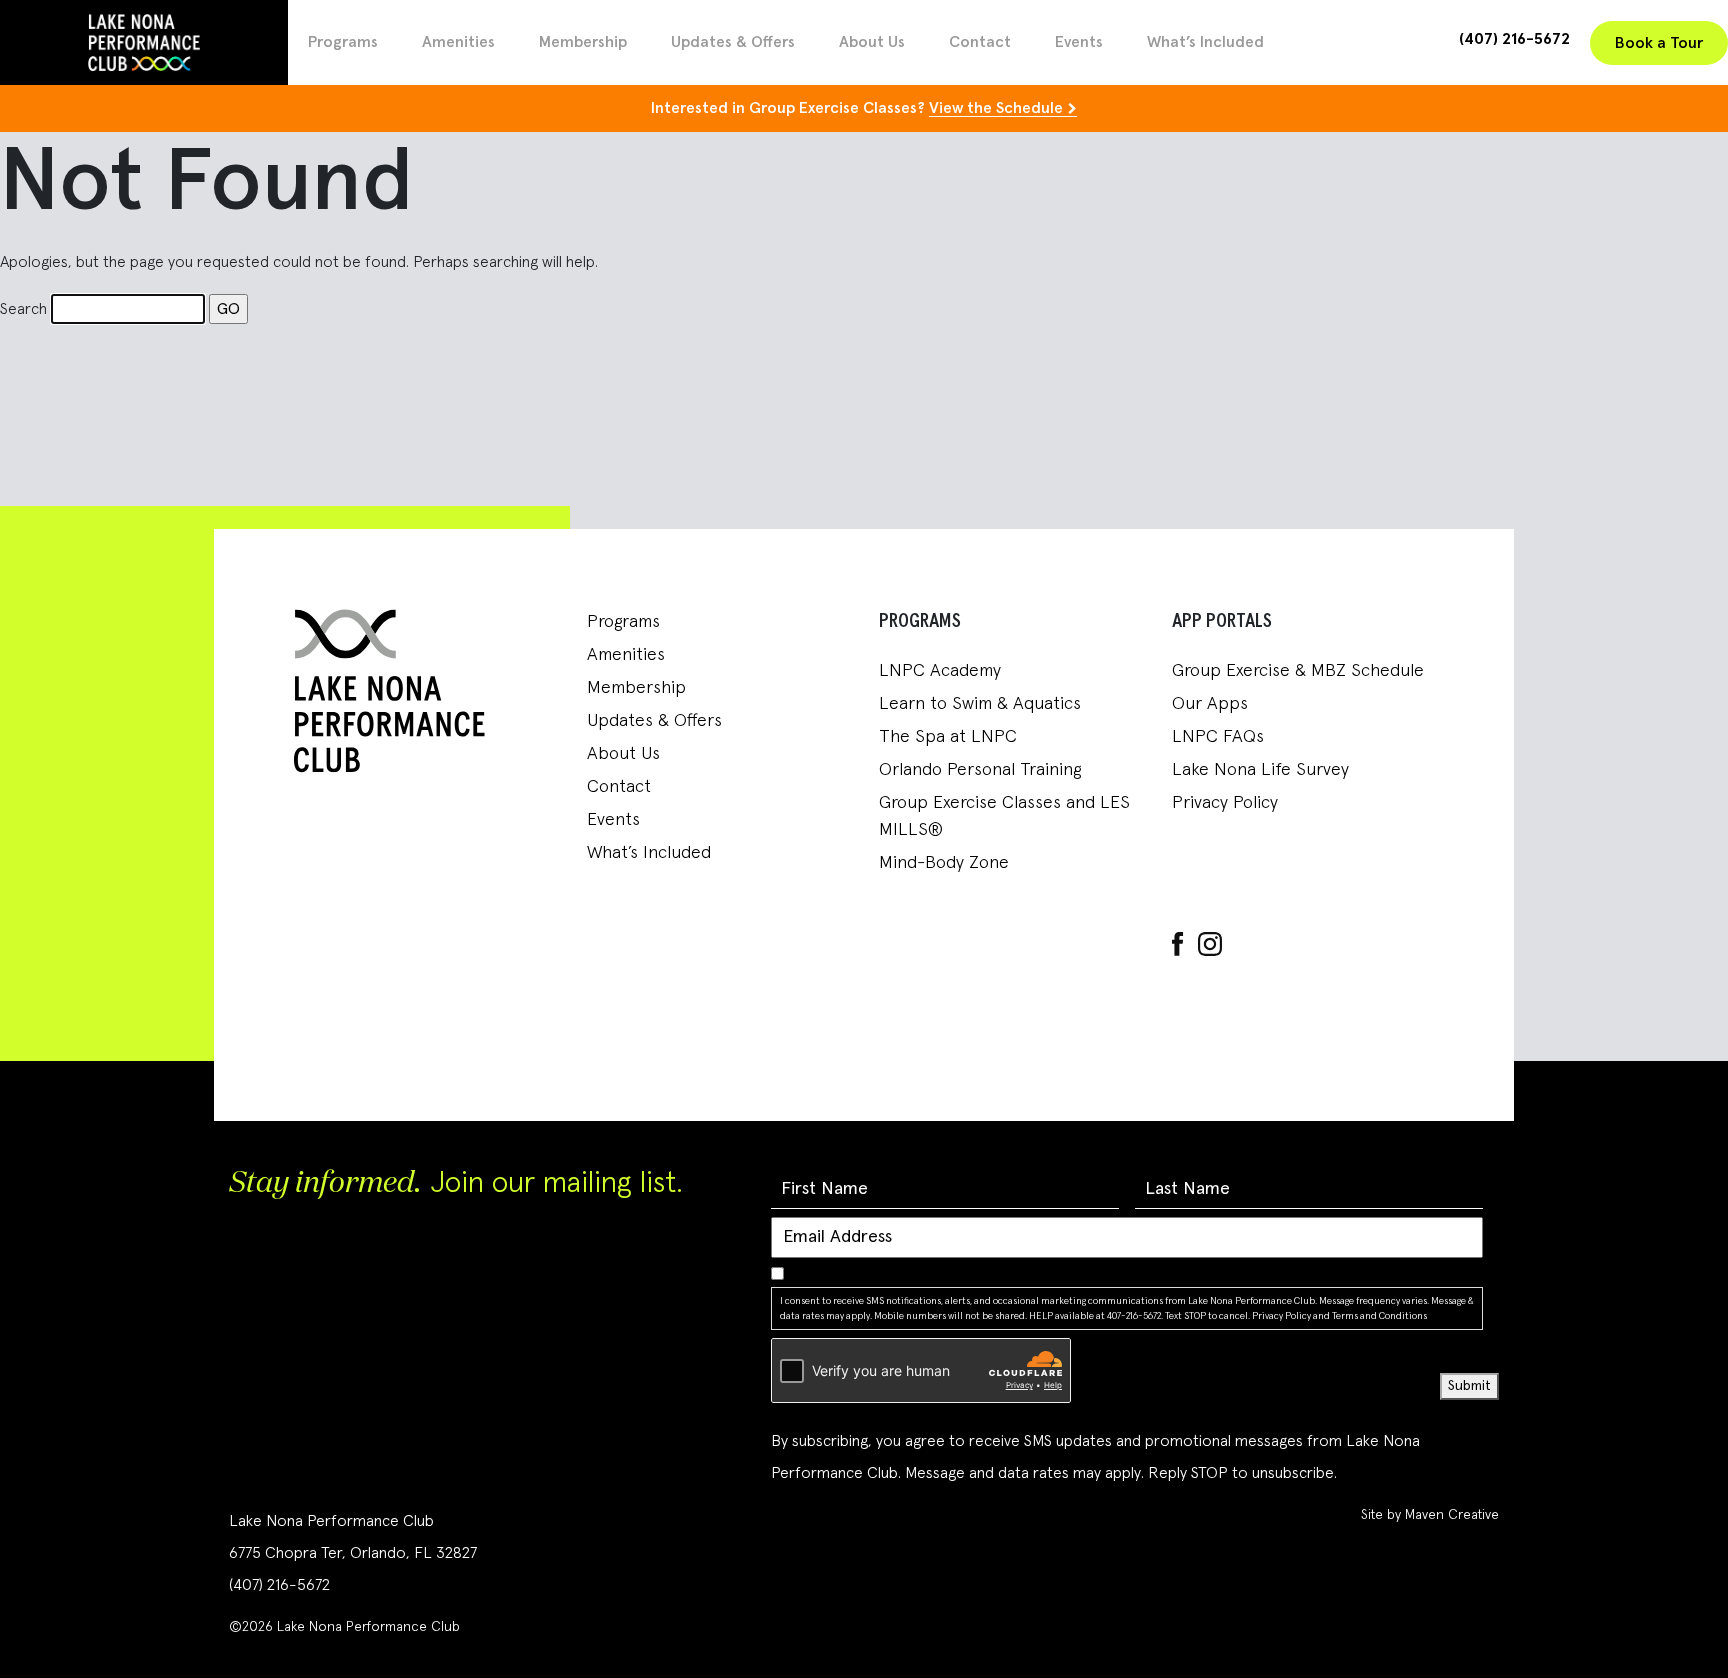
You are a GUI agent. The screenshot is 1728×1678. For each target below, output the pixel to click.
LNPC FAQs (1218, 737)
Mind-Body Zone (944, 863)
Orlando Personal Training (980, 770)
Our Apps (1210, 704)
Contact (980, 42)
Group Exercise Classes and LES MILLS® (1004, 816)
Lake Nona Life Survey (1260, 770)
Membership (583, 42)
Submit (1469, 1386)
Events (1079, 42)
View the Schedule (996, 108)
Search (23, 309)
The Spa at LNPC (948, 737)
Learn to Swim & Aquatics (980, 704)
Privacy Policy (1225, 803)
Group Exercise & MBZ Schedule (1298, 671)
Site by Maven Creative (1430, 1515)
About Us (872, 42)
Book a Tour (1659, 43)
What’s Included (1205, 42)
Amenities (458, 42)
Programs (343, 42)
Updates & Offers (733, 42)
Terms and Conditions (1379, 1316)
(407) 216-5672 (1514, 39)
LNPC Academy (940, 671)
